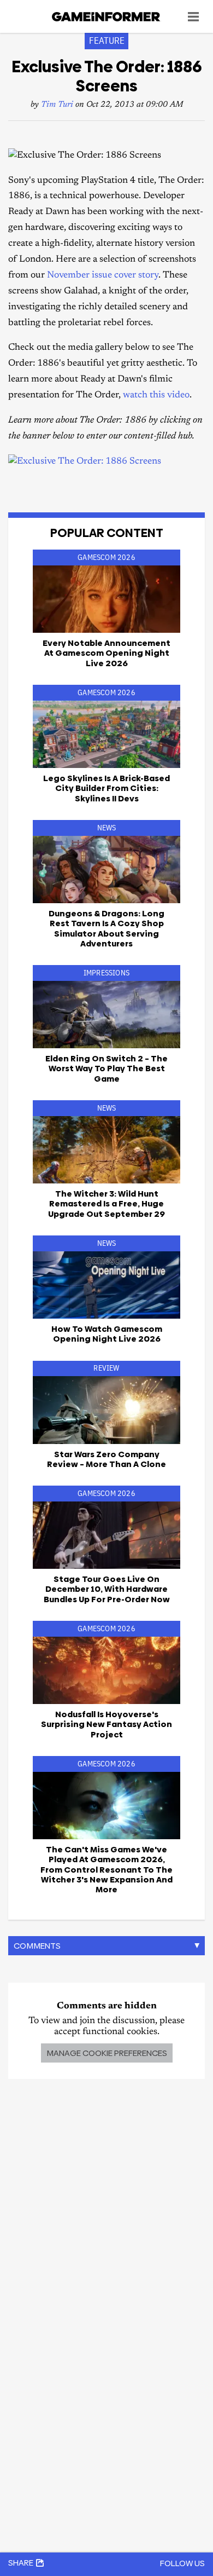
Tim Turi (57, 105)
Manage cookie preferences (107, 2053)
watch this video (156, 395)
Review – (106, 1459)
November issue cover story (103, 276)
